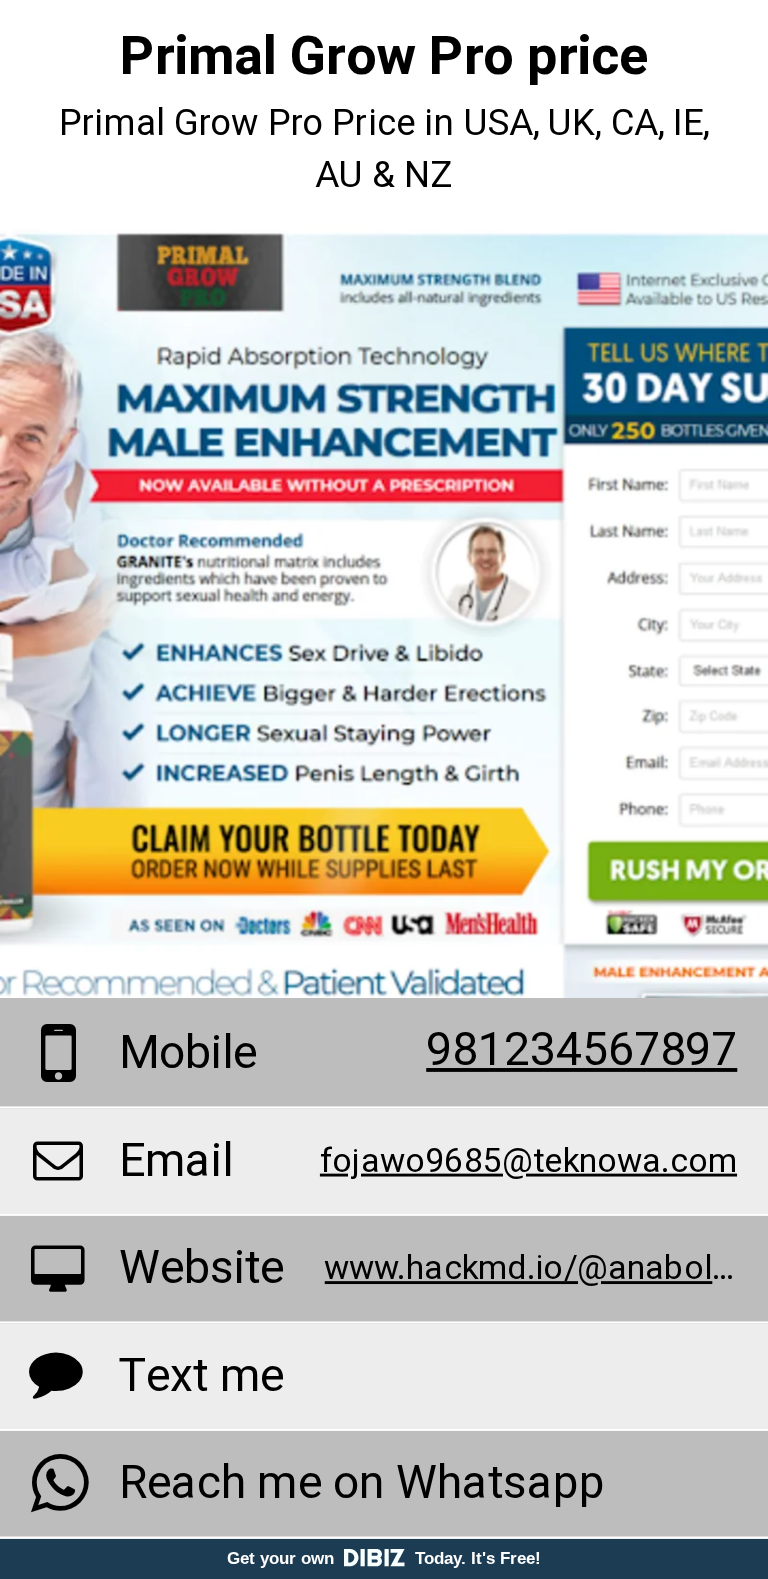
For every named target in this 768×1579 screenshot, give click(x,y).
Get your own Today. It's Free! (384, 1558)
